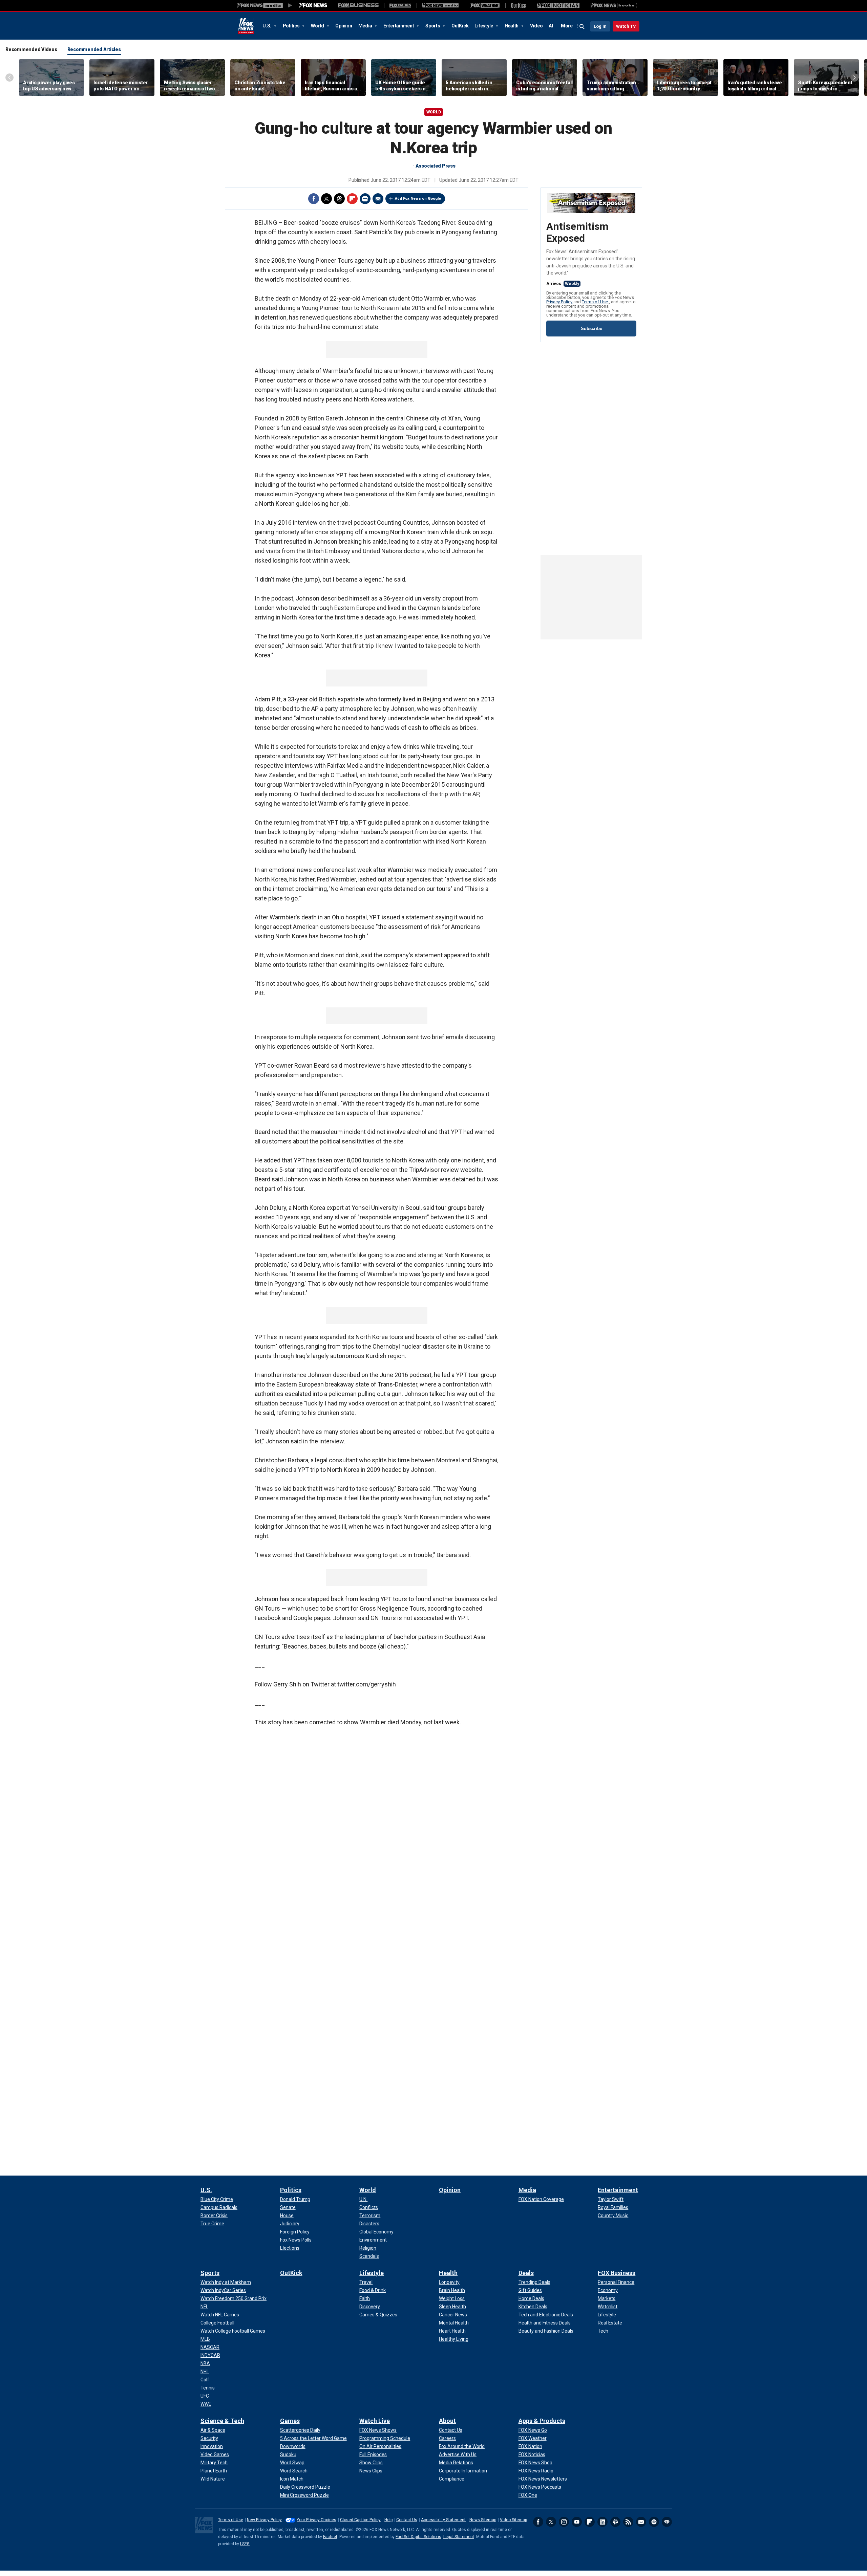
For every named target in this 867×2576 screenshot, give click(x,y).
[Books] (614, 5)
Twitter (326, 199)
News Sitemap (483, 2520)
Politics (292, 26)
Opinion (344, 26)
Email (378, 199)
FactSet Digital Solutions (418, 2537)
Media (366, 26)
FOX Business (617, 2273)
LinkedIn (602, 2522)
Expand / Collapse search (582, 27)
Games (290, 2421)
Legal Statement (459, 2537)
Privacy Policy (560, 302)
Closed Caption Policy (360, 2520)
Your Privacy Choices (316, 2520)
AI (551, 26)
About (447, 2421)
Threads (339, 199)
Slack (615, 2522)
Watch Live (375, 2421)
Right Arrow (854, 78)
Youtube (577, 2522)
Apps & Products (542, 2421)
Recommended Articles (94, 49)
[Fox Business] (358, 5)
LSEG (245, 2544)
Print (365, 199)
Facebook (314, 199)
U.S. (267, 26)
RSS (628, 2522)
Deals (526, 2273)
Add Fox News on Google (418, 199)
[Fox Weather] (485, 5)
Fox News (246, 26)
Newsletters (641, 2522)
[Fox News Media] (313, 5)
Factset (330, 2537)
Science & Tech (222, 2421)
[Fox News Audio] (440, 5)
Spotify (654, 2522)
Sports (433, 26)
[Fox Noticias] (558, 5)
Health (512, 26)
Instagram (564, 2522)
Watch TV (626, 26)
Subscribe (591, 329)
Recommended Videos (31, 49)
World (318, 26)
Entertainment (399, 26)
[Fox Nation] (400, 5)
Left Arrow (9, 78)
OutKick (460, 26)
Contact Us (407, 2520)
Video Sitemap (513, 2520)
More (567, 26)
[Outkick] (519, 5)
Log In (600, 26)
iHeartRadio (667, 2522)
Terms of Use (595, 302)
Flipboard (352, 199)
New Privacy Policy (264, 2520)
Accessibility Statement (443, 2520)
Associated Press (436, 166)
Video (536, 26)
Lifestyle (484, 26)
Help (388, 2520)
